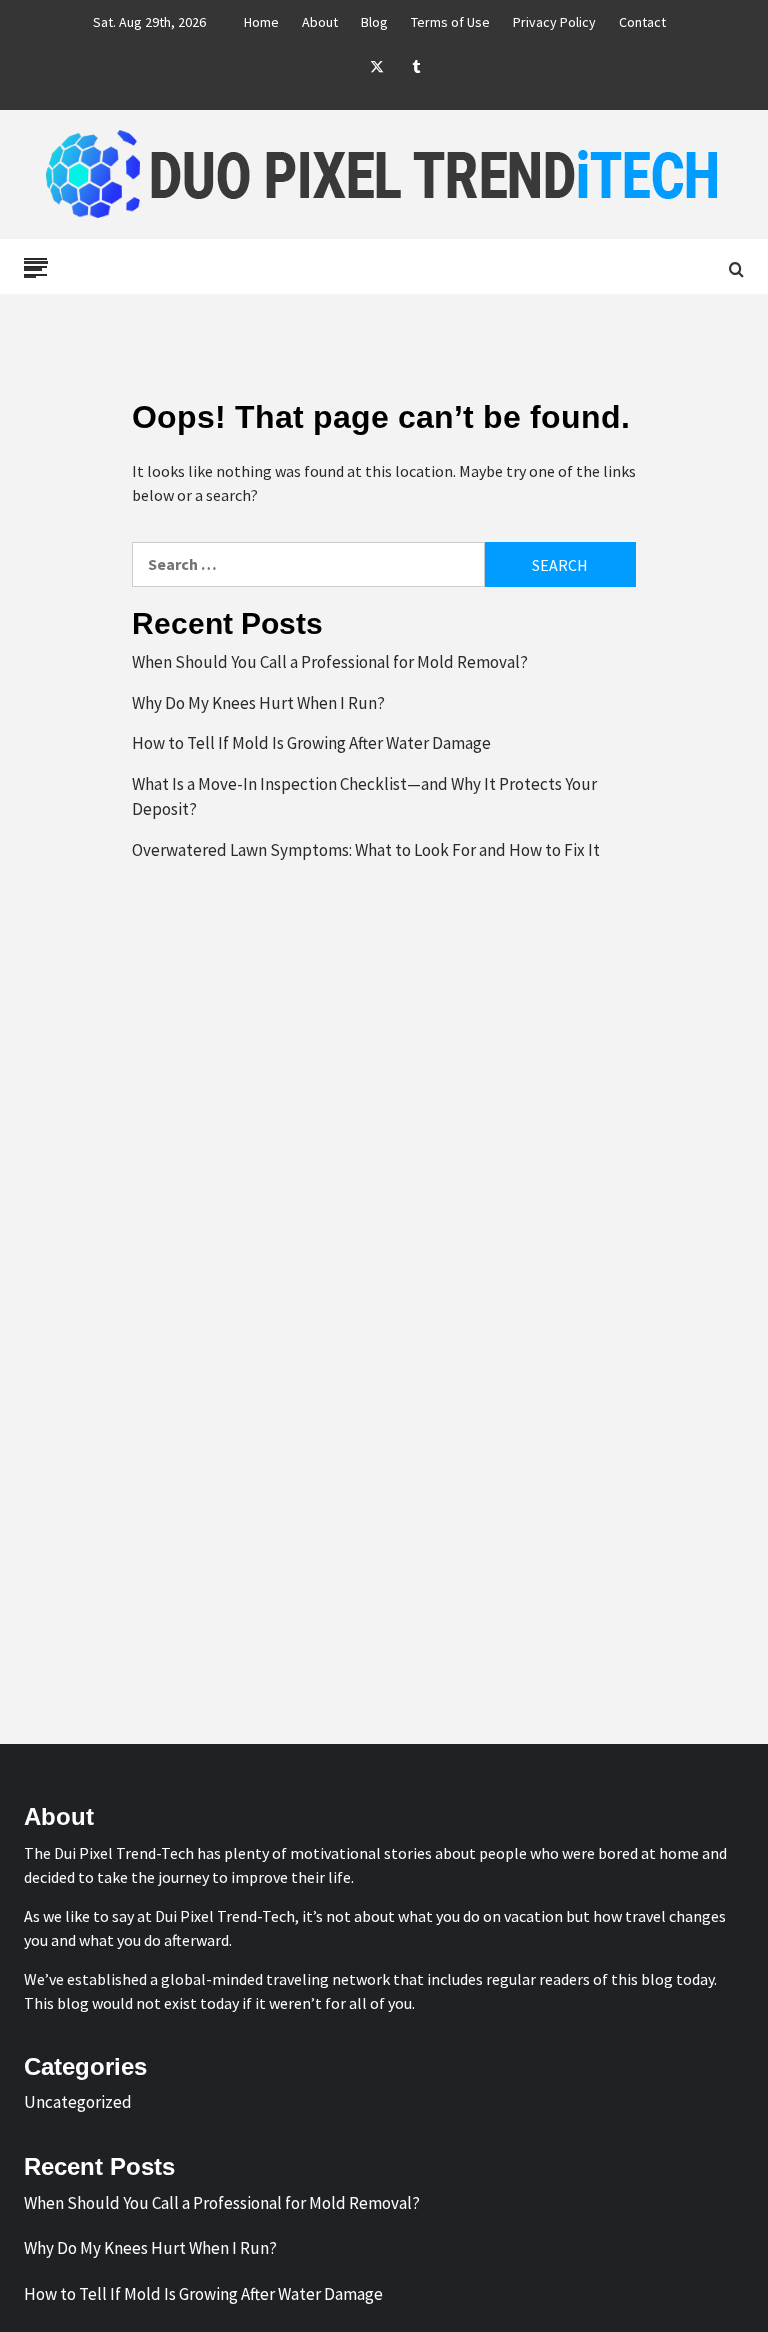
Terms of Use (450, 22)
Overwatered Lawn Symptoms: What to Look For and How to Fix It (366, 850)
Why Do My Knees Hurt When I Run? (258, 703)
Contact (642, 22)
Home (261, 22)
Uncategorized (78, 2102)
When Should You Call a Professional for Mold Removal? (330, 662)
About (320, 22)
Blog (374, 22)
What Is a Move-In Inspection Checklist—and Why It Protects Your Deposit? (364, 797)
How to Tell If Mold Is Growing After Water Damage (311, 743)
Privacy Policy (554, 22)
